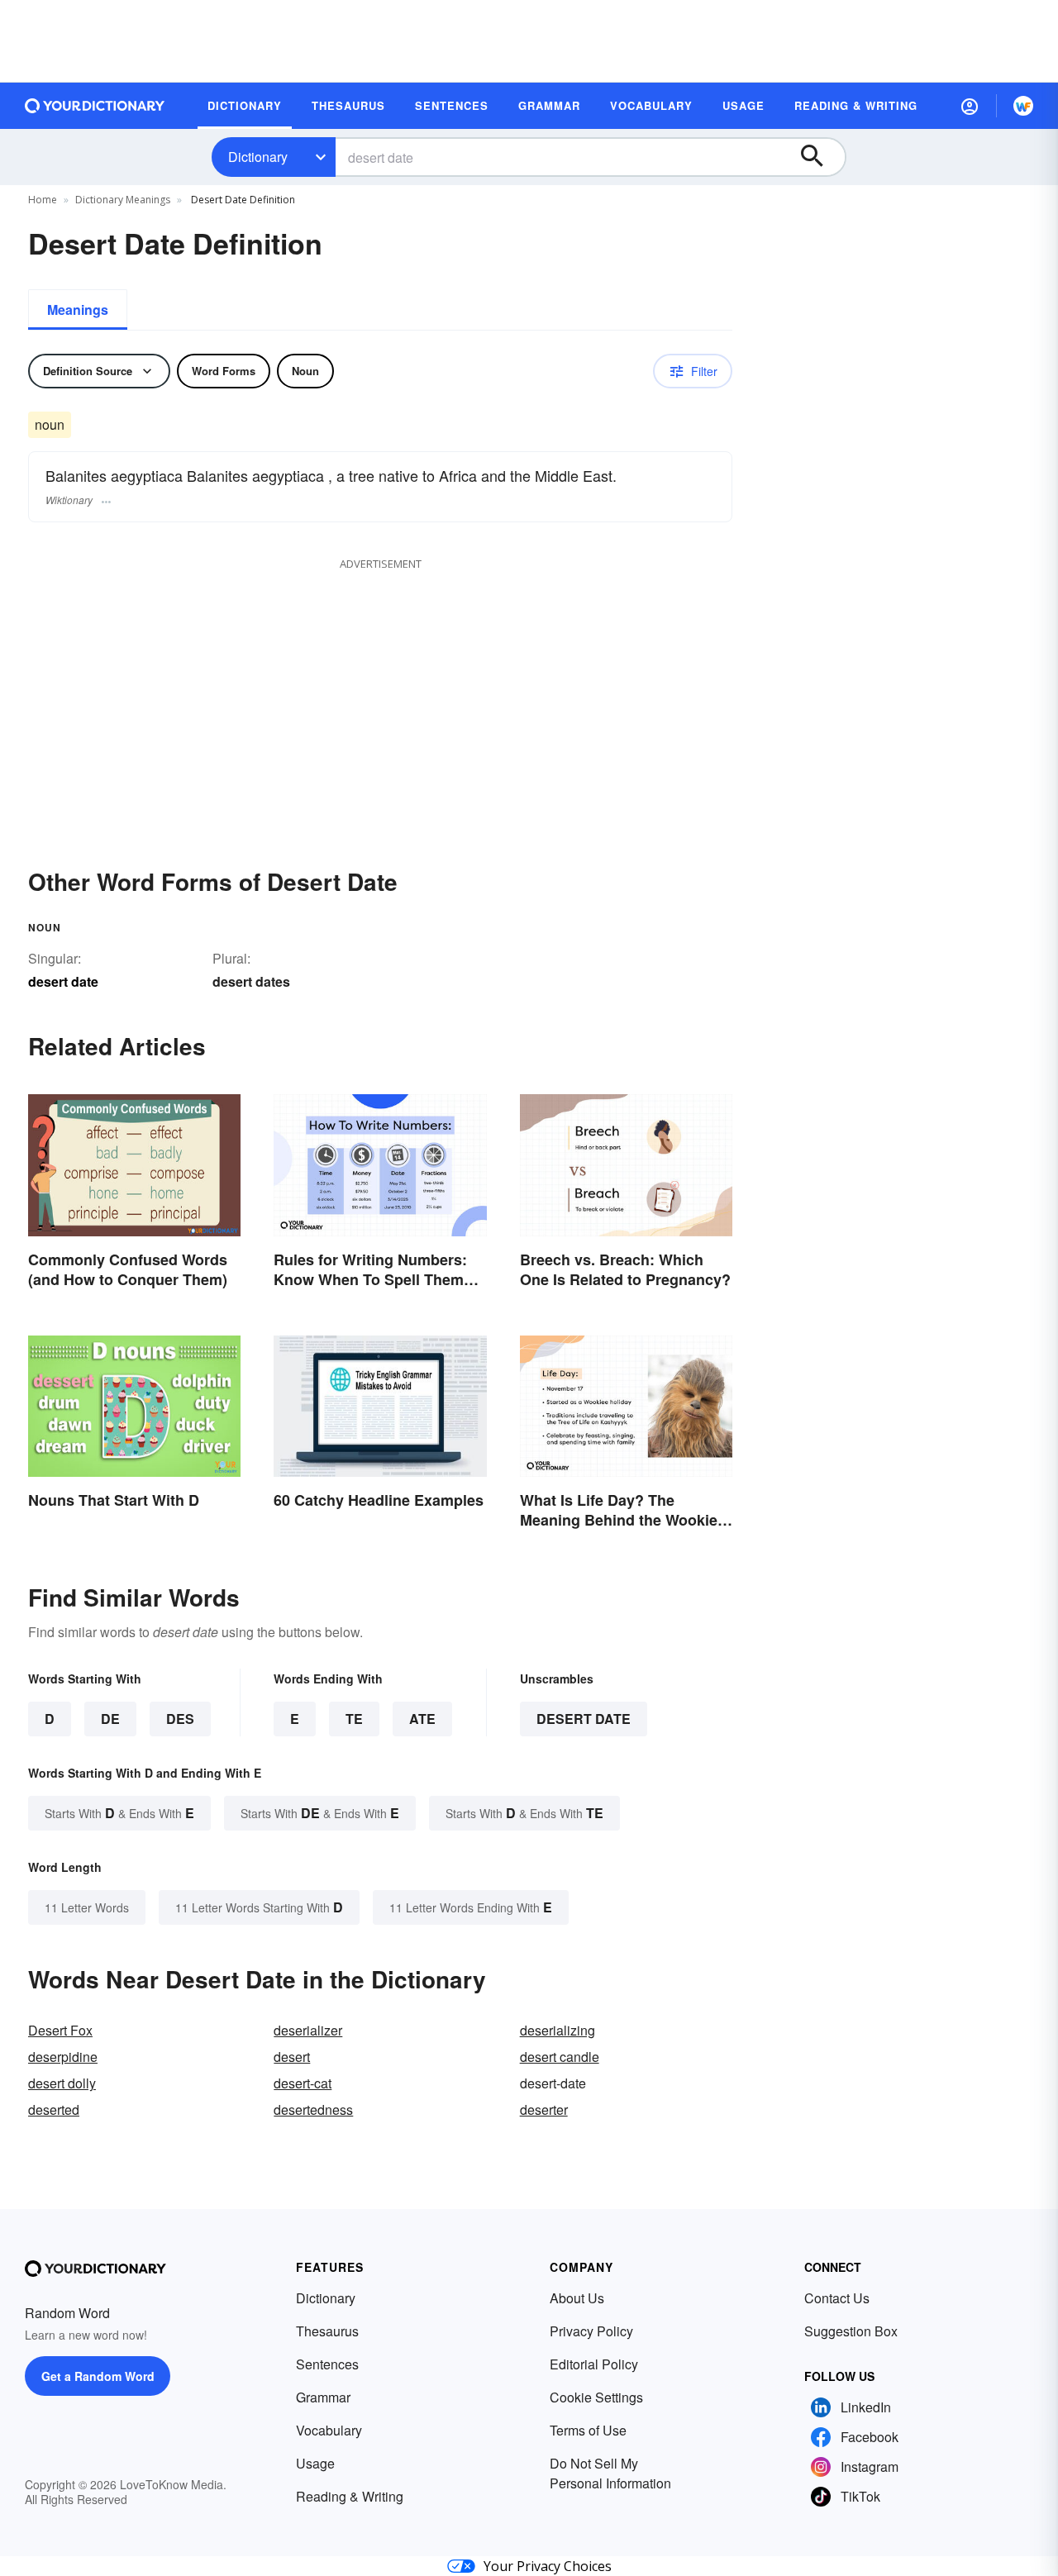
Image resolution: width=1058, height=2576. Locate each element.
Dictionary (258, 157)
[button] (970, 106)
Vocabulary (329, 2430)
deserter (544, 2109)
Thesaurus (327, 2331)
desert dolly (62, 2083)
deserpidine (63, 2057)
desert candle (560, 2057)
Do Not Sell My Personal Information (610, 2473)
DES (180, 1719)
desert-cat (303, 2083)
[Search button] (820, 157)
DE (110, 1719)
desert (292, 2057)
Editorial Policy (594, 2364)
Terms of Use (588, 2430)
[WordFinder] (1023, 106)
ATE (422, 1719)
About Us (577, 2298)
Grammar (323, 2397)
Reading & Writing (350, 2496)
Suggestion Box (851, 2331)
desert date (584, 1719)
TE (354, 1719)
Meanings (78, 310)
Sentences (327, 2364)
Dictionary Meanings (123, 200)
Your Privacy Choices (548, 2566)
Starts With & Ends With (119, 1813)
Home (43, 200)
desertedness (313, 2109)
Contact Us (837, 2298)
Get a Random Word (98, 2376)
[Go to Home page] (95, 106)
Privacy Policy (591, 2331)
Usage (315, 2463)
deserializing (558, 2030)
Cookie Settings (596, 2397)
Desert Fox (60, 2030)
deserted (54, 2109)
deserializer (308, 2030)
